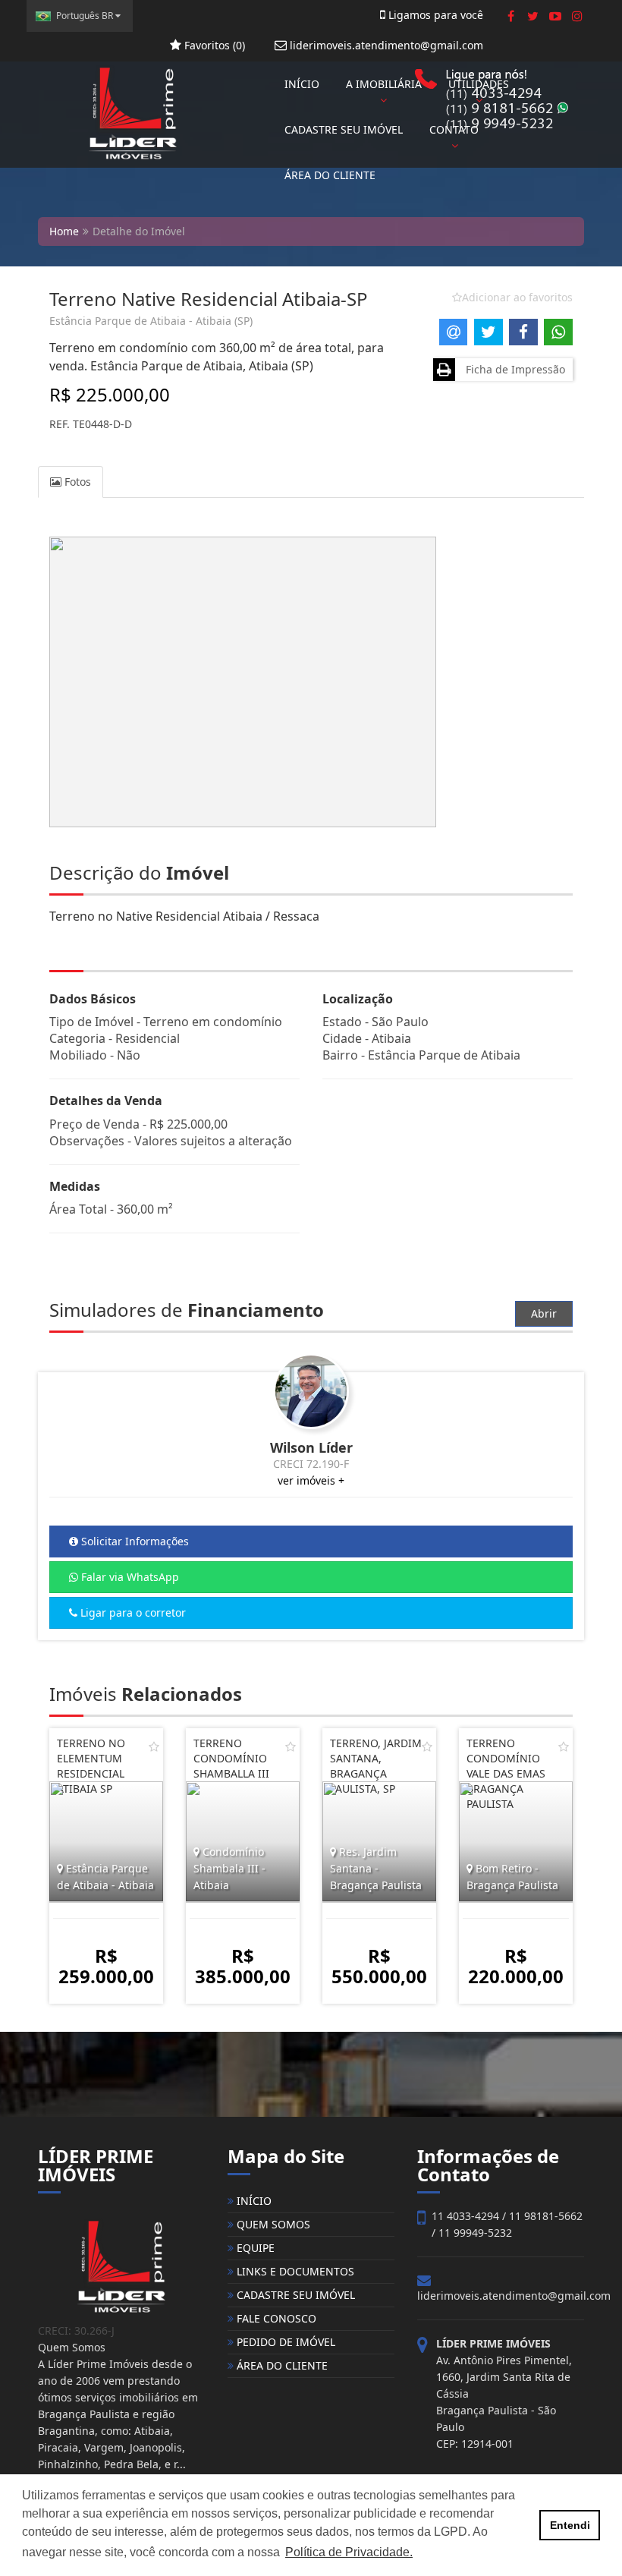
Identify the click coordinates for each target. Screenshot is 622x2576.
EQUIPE (254, 2248)
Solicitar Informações (134, 1541)
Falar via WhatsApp (129, 1577)
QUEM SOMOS (272, 2224)
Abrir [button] (544, 1313)
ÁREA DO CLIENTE (330, 175)
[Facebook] (511, 16)
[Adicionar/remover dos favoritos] (154, 1746)
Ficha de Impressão (512, 369)
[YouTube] (555, 16)
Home (64, 231)
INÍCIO (302, 84)
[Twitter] (533, 16)
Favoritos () (213, 45)
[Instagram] (577, 16)
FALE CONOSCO (275, 2318)
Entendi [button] (570, 2525)
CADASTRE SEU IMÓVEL (344, 129)
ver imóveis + (311, 1480)
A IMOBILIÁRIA (384, 84)
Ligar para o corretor (132, 1612)
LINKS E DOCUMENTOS (294, 2271)
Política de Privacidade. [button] (349, 2552)
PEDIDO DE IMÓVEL (284, 2342)
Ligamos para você (434, 15)
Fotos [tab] (76, 482)
